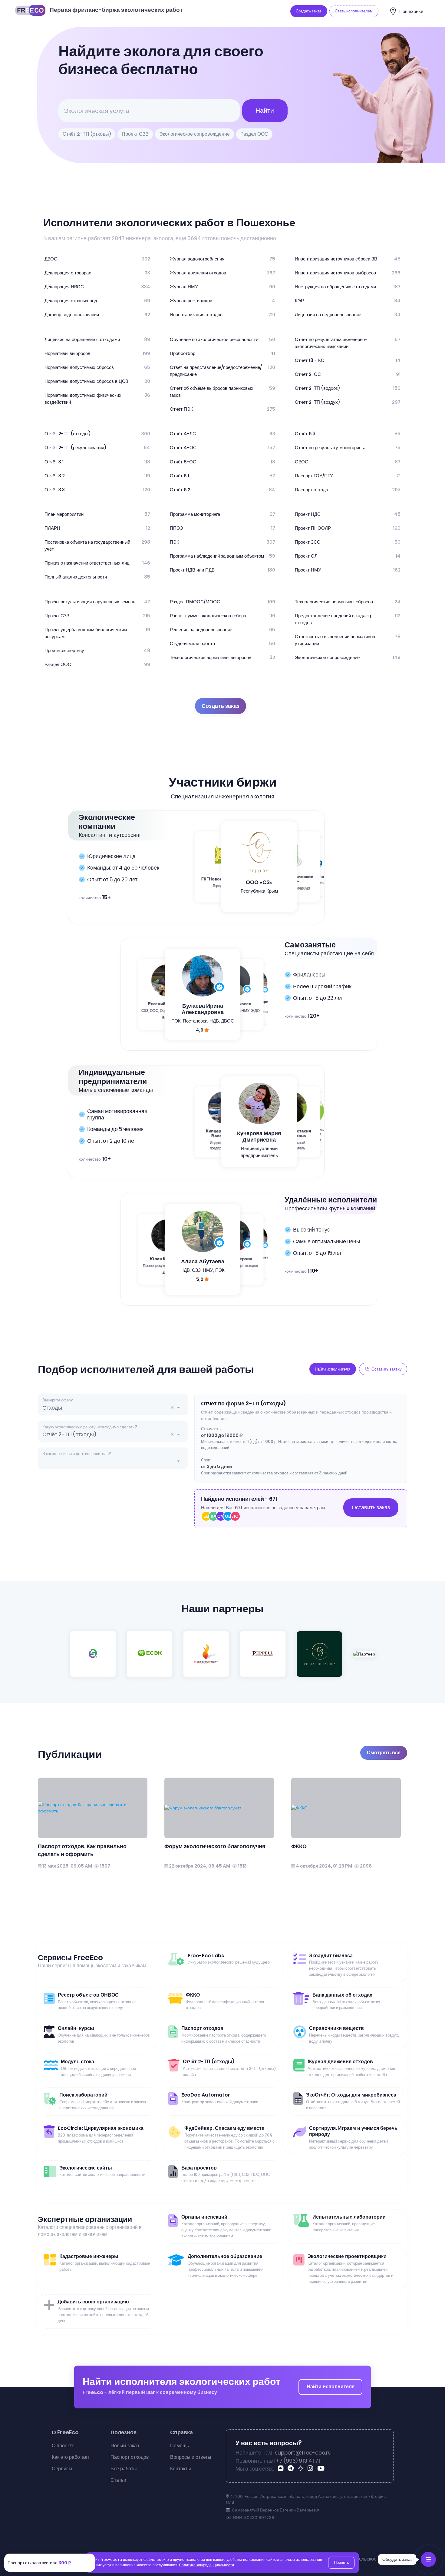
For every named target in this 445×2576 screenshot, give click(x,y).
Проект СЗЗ (135, 134)
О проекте (63, 2446)
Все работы (124, 2469)
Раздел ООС (254, 134)
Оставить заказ (371, 1507)
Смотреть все (384, 1753)
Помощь (180, 2446)
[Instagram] (311, 2469)
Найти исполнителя (331, 2387)
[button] (174, 1408)
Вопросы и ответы (191, 2457)
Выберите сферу (58, 1400)
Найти (265, 110)
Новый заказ (125, 2446)
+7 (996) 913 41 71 (298, 2461)
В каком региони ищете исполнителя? (77, 1454)
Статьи (118, 2480)
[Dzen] (302, 2469)
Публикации (70, 1754)
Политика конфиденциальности (206, 2565)
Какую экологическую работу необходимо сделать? (90, 1427)
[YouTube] (322, 2469)
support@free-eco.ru (303, 2453)
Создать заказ (221, 706)
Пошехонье (411, 11)
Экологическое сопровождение (194, 134)
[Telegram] (292, 2469)
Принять (341, 2563)
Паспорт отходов (130, 2457)
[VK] (282, 2469)
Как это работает (71, 2457)
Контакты (181, 2469)
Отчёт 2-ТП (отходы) (87, 134)
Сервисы (62, 2469)
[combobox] (113, 1408)
